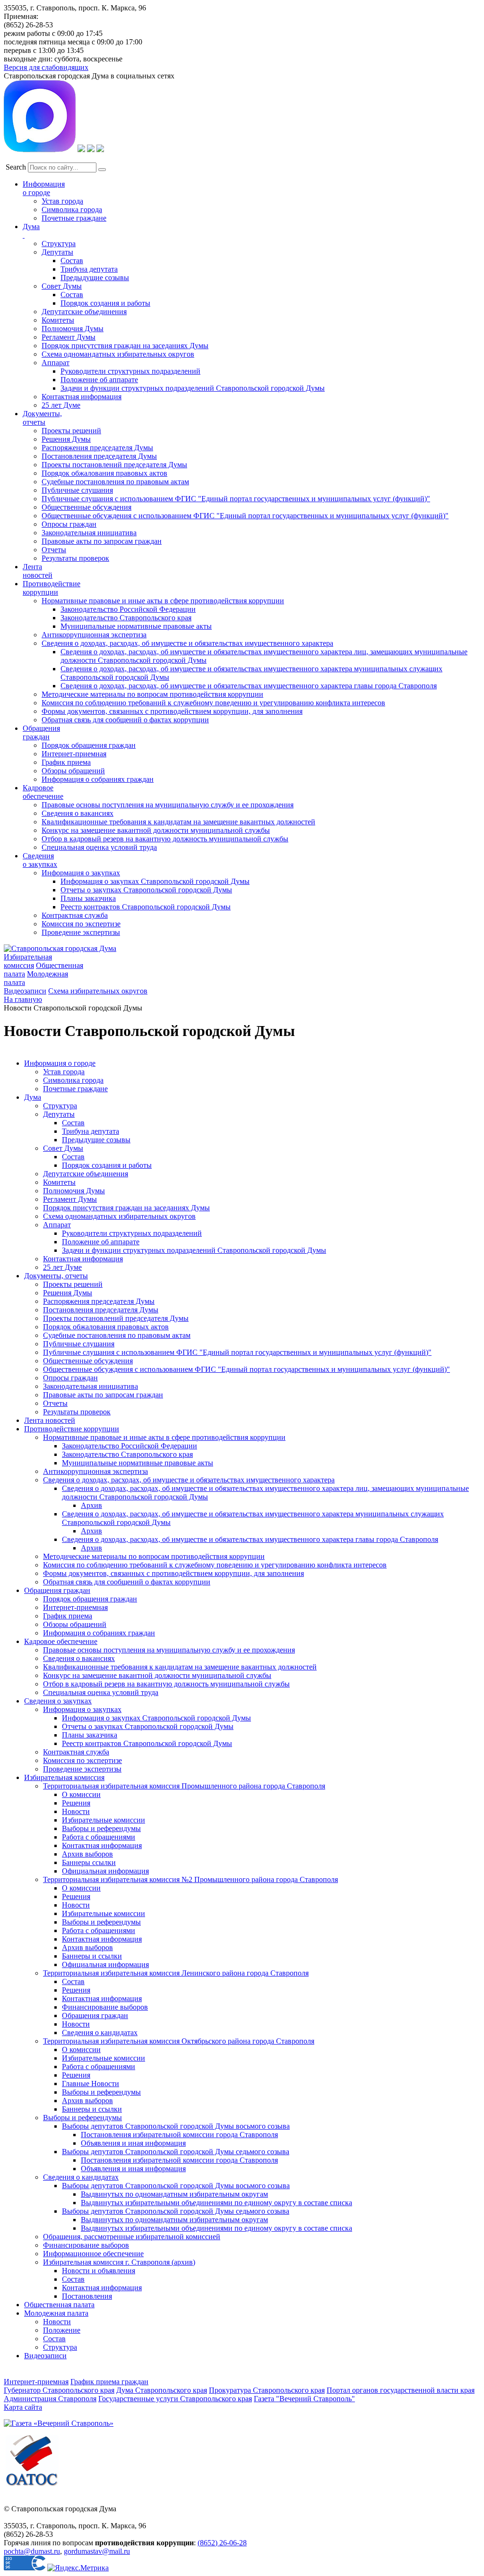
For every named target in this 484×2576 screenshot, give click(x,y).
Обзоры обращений (73, 771)
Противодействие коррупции (52, 588)
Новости (76, 1811)
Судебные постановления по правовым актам (115, 482)
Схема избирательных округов (98, 991)
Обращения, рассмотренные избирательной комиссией (132, 2237)
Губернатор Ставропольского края (59, 2390)
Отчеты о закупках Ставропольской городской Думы (146, 890)
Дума (33, 1097)
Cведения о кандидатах (81, 2177)
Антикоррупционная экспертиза (94, 635)
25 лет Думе (61, 405)
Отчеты (54, 550)
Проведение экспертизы (81, 932)
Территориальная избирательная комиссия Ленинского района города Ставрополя (176, 1973)
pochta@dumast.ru (32, 2551)
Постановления (87, 2296)
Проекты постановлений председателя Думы (114, 465)
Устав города (62, 201)
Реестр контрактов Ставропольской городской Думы (146, 907)
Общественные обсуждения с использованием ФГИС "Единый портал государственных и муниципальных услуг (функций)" (245, 516)
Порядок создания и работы (105, 303)
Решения (76, 1803)
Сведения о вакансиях (78, 813)
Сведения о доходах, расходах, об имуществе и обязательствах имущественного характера (187, 643)
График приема (66, 762)
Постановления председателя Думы (99, 456)
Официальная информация (105, 1871)
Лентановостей (38, 571)
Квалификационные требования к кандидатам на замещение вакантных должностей (178, 822)
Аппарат (56, 363)
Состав (72, 261)
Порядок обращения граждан (89, 745)
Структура (59, 244)
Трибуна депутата (89, 269)
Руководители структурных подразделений (130, 371)
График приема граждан (109, 2382)
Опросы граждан (69, 524)
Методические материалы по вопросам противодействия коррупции (152, 694)
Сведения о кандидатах (100, 2033)
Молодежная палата (56, 2313)
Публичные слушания (77, 490)
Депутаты (57, 252)
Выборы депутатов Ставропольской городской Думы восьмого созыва (176, 2126)
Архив (91, 1505)
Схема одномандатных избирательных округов (118, 354)
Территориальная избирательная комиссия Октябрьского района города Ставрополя (179, 2041)
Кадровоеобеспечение (43, 792)
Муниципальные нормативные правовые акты (136, 626)
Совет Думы (62, 286)
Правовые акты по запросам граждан (102, 541)
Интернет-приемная (74, 754)
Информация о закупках (81, 873)
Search (16, 167)
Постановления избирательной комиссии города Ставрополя (179, 2135)
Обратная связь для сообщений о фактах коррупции (125, 720)
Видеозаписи (25, 991)
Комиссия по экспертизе (81, 924)
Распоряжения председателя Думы (97, 448)
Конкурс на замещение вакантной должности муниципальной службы (156, 830)
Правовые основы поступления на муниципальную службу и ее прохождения (168, 805)
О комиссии (81, 1794)
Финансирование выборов (105, 2007)
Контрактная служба (75, 915)
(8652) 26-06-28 (222, 2543)
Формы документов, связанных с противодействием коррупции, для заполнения (172, 711)
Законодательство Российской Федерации (128, 609)
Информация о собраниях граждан (98, 779)
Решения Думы (66, 439)
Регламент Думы (69, 337)
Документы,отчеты (42, 418)
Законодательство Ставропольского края (126, 618)
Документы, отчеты (56, 1276)
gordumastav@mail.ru (97, 2551)
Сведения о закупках (40, 860)
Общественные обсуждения (86, 507)
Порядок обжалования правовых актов (104, 473)
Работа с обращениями (99, 1837)
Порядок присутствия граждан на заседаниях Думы (125, 346)
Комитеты (58, 320)
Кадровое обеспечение (61, 1641)
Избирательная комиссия (28, 961)
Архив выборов (87, 1854)
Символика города (72, 210)
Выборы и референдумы (101, 1828)
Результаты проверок (75, 558)
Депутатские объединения (84, 312)
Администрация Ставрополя (50, 2399)
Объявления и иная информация (133, 2143)
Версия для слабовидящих (46, 67)
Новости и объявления (99, 2271)
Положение (62, 2330)
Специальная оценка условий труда (99, 847)
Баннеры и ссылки (92, 1956)
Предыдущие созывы (95, 278)
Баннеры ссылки (89, 1862)
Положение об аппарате (99, 380)
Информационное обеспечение (93, 2254)
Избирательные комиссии (104, 1820)
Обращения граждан (41, 732)
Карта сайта (23, 2407)
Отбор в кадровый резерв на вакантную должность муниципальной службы (165, 839)
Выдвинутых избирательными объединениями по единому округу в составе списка (216, 2203)
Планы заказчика (88, 898)
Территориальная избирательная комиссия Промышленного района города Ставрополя (184, 1786)
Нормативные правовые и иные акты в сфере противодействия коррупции (163, 601)
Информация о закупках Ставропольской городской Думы (155, 881)
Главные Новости (91, 2084)
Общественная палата (59, 2305)
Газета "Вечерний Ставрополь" (304, 2399)
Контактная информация (82, 397)
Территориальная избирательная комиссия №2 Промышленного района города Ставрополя (190, 1879)
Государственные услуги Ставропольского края (175, 2399)
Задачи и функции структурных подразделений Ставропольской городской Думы (193, 388)
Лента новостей (50, 1420)
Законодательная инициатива (89, 533)
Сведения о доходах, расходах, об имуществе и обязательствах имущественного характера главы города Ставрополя (249, 686)
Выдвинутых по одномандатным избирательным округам (174, 2194)
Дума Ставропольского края (162, 2390)
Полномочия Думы (73, 329)
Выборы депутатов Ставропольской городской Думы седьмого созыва (176, 2152)
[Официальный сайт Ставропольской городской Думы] (60, 948)
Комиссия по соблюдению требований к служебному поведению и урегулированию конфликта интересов (213, 703)
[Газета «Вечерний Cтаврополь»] (59, 2423)
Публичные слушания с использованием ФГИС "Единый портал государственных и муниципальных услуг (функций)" (236, 499)
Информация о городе (44, 188)
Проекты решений (71, 431)
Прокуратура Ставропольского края (267, 2390)
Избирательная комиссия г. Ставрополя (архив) (119, 2262)
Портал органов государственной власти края (401, 2390)
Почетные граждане (74, 218)
